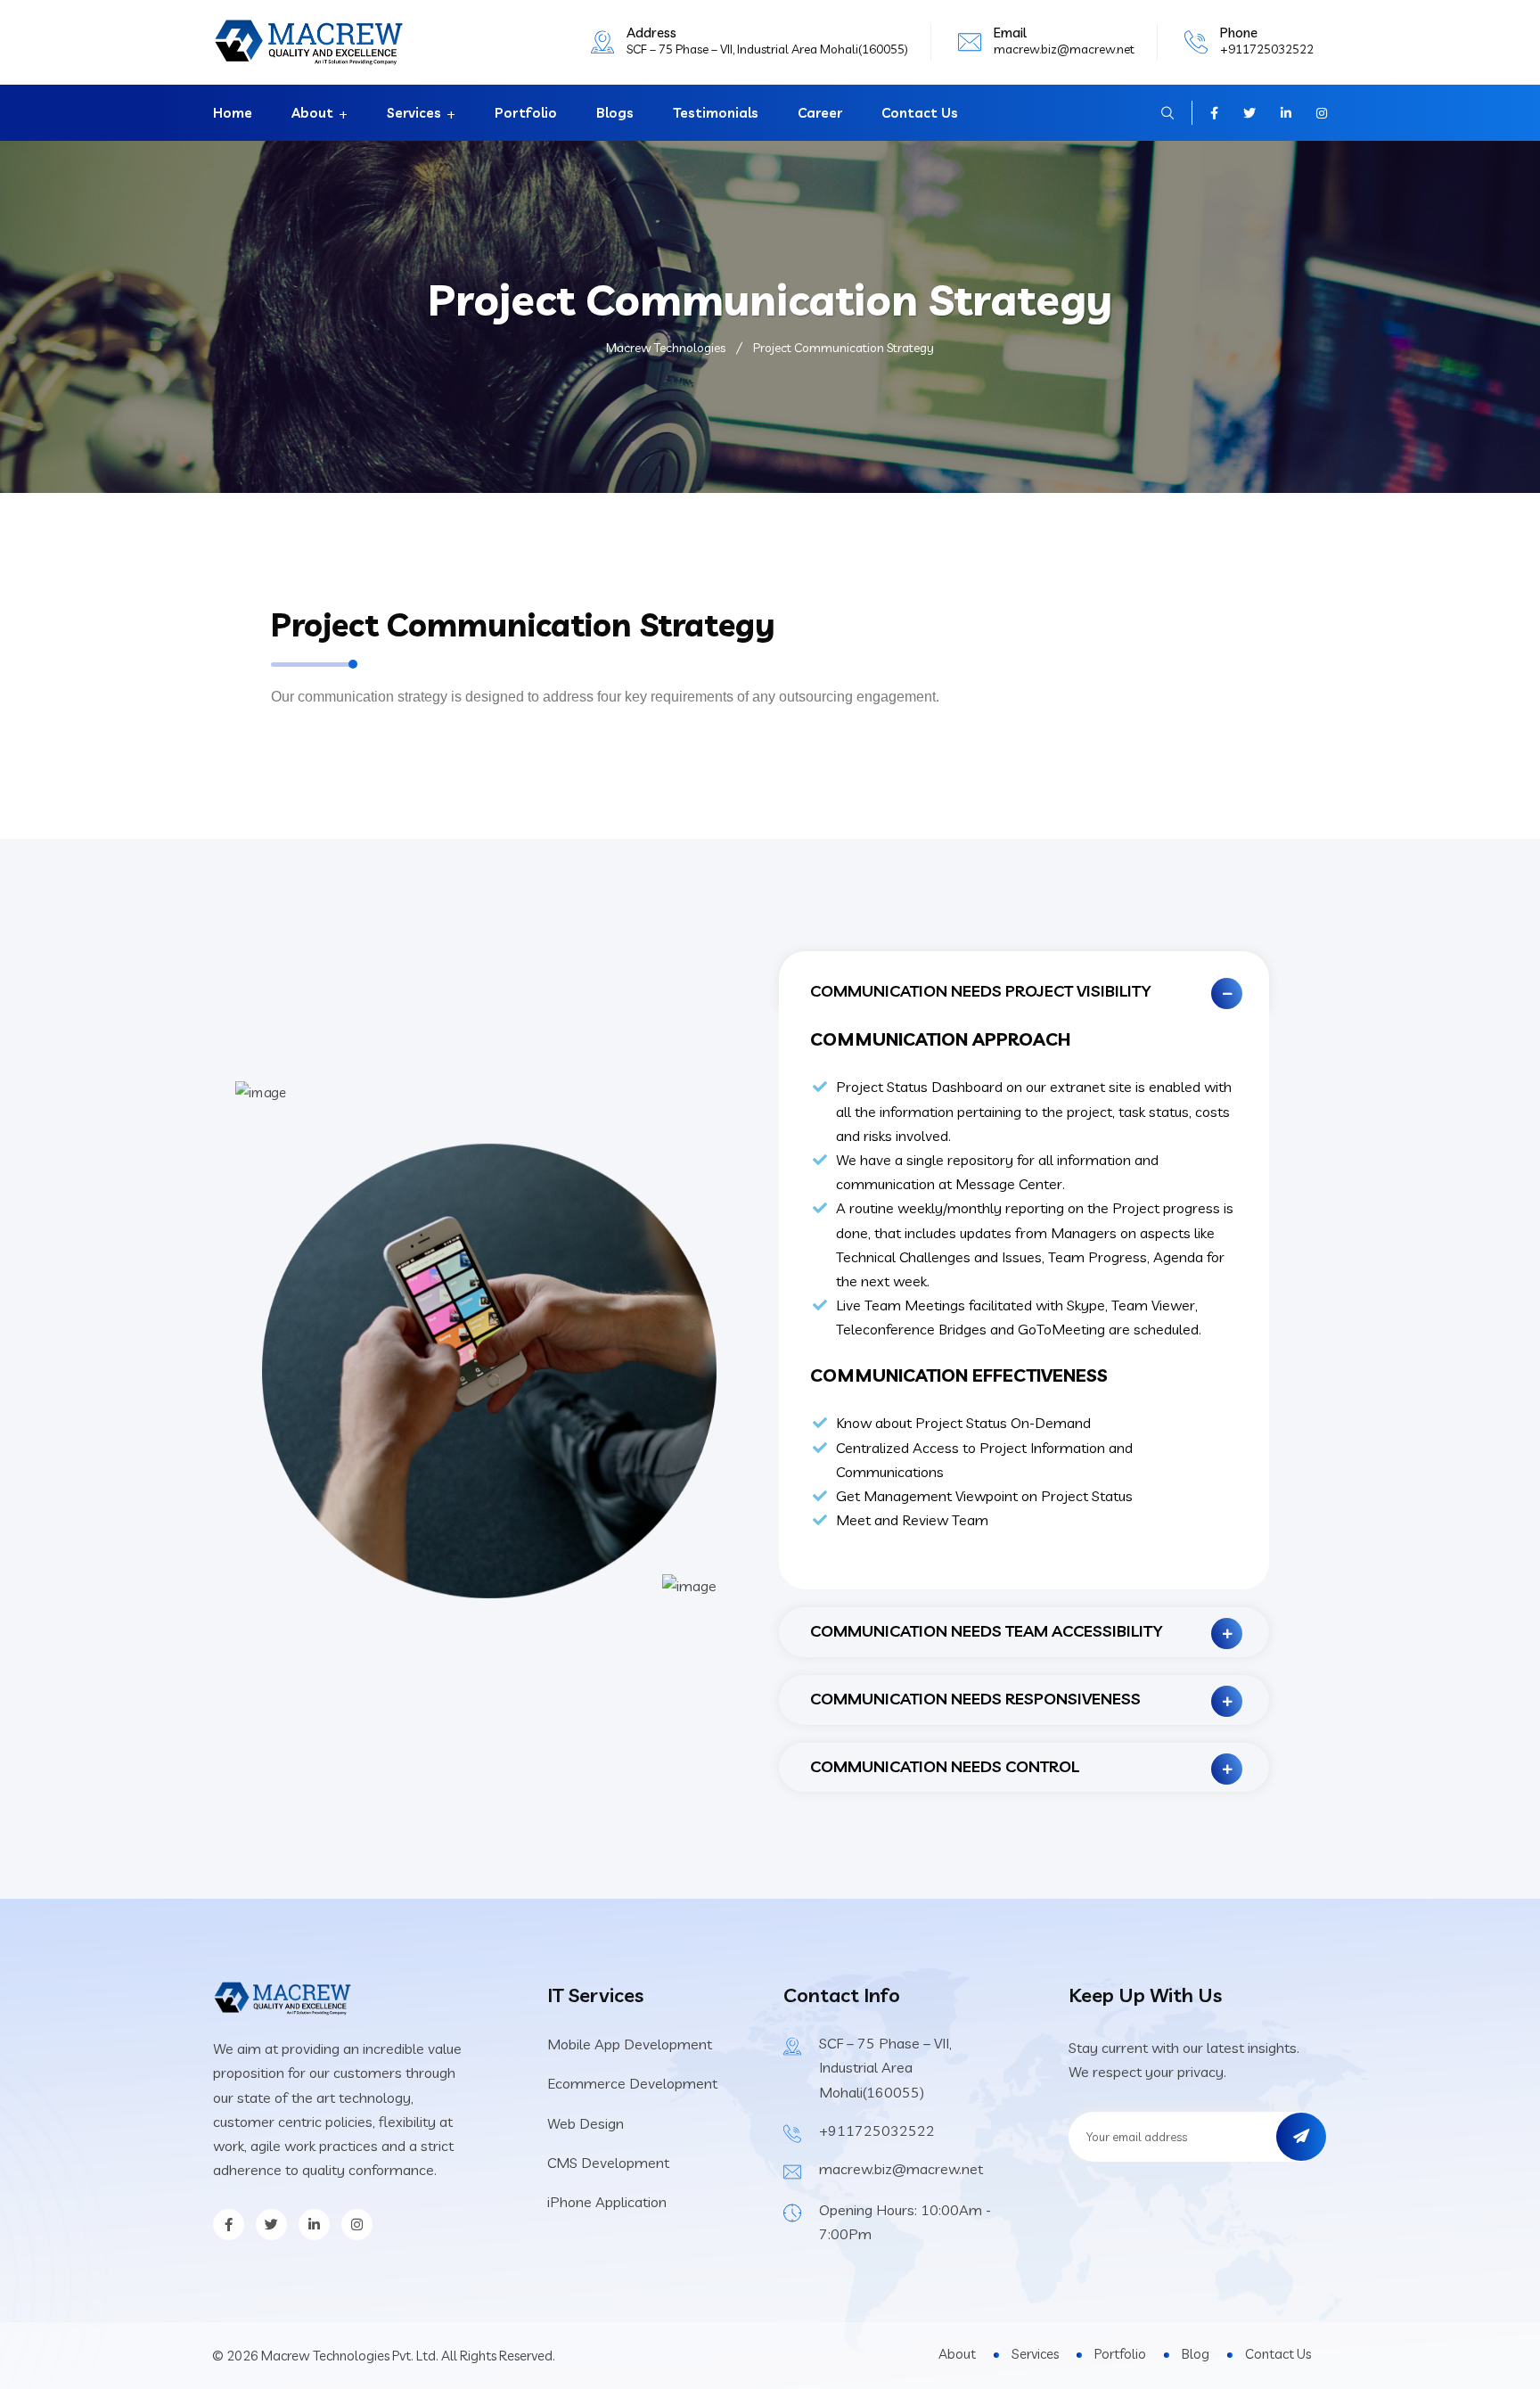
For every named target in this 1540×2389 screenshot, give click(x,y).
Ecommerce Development (632, 2083)
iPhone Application (607, 2202)
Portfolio (526, 113)
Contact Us (920, 113)
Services (414, 113)
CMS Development (608, 2163)
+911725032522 (1267, 49)
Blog (1196, 2354)
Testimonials (716, 113)
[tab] (1024, 981)
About (312, 113)
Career (820, 113)
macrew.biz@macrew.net (1064, 49)
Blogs (615, 113)
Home (233, 113)
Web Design (586, 2123)
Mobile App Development (630, 2044)
